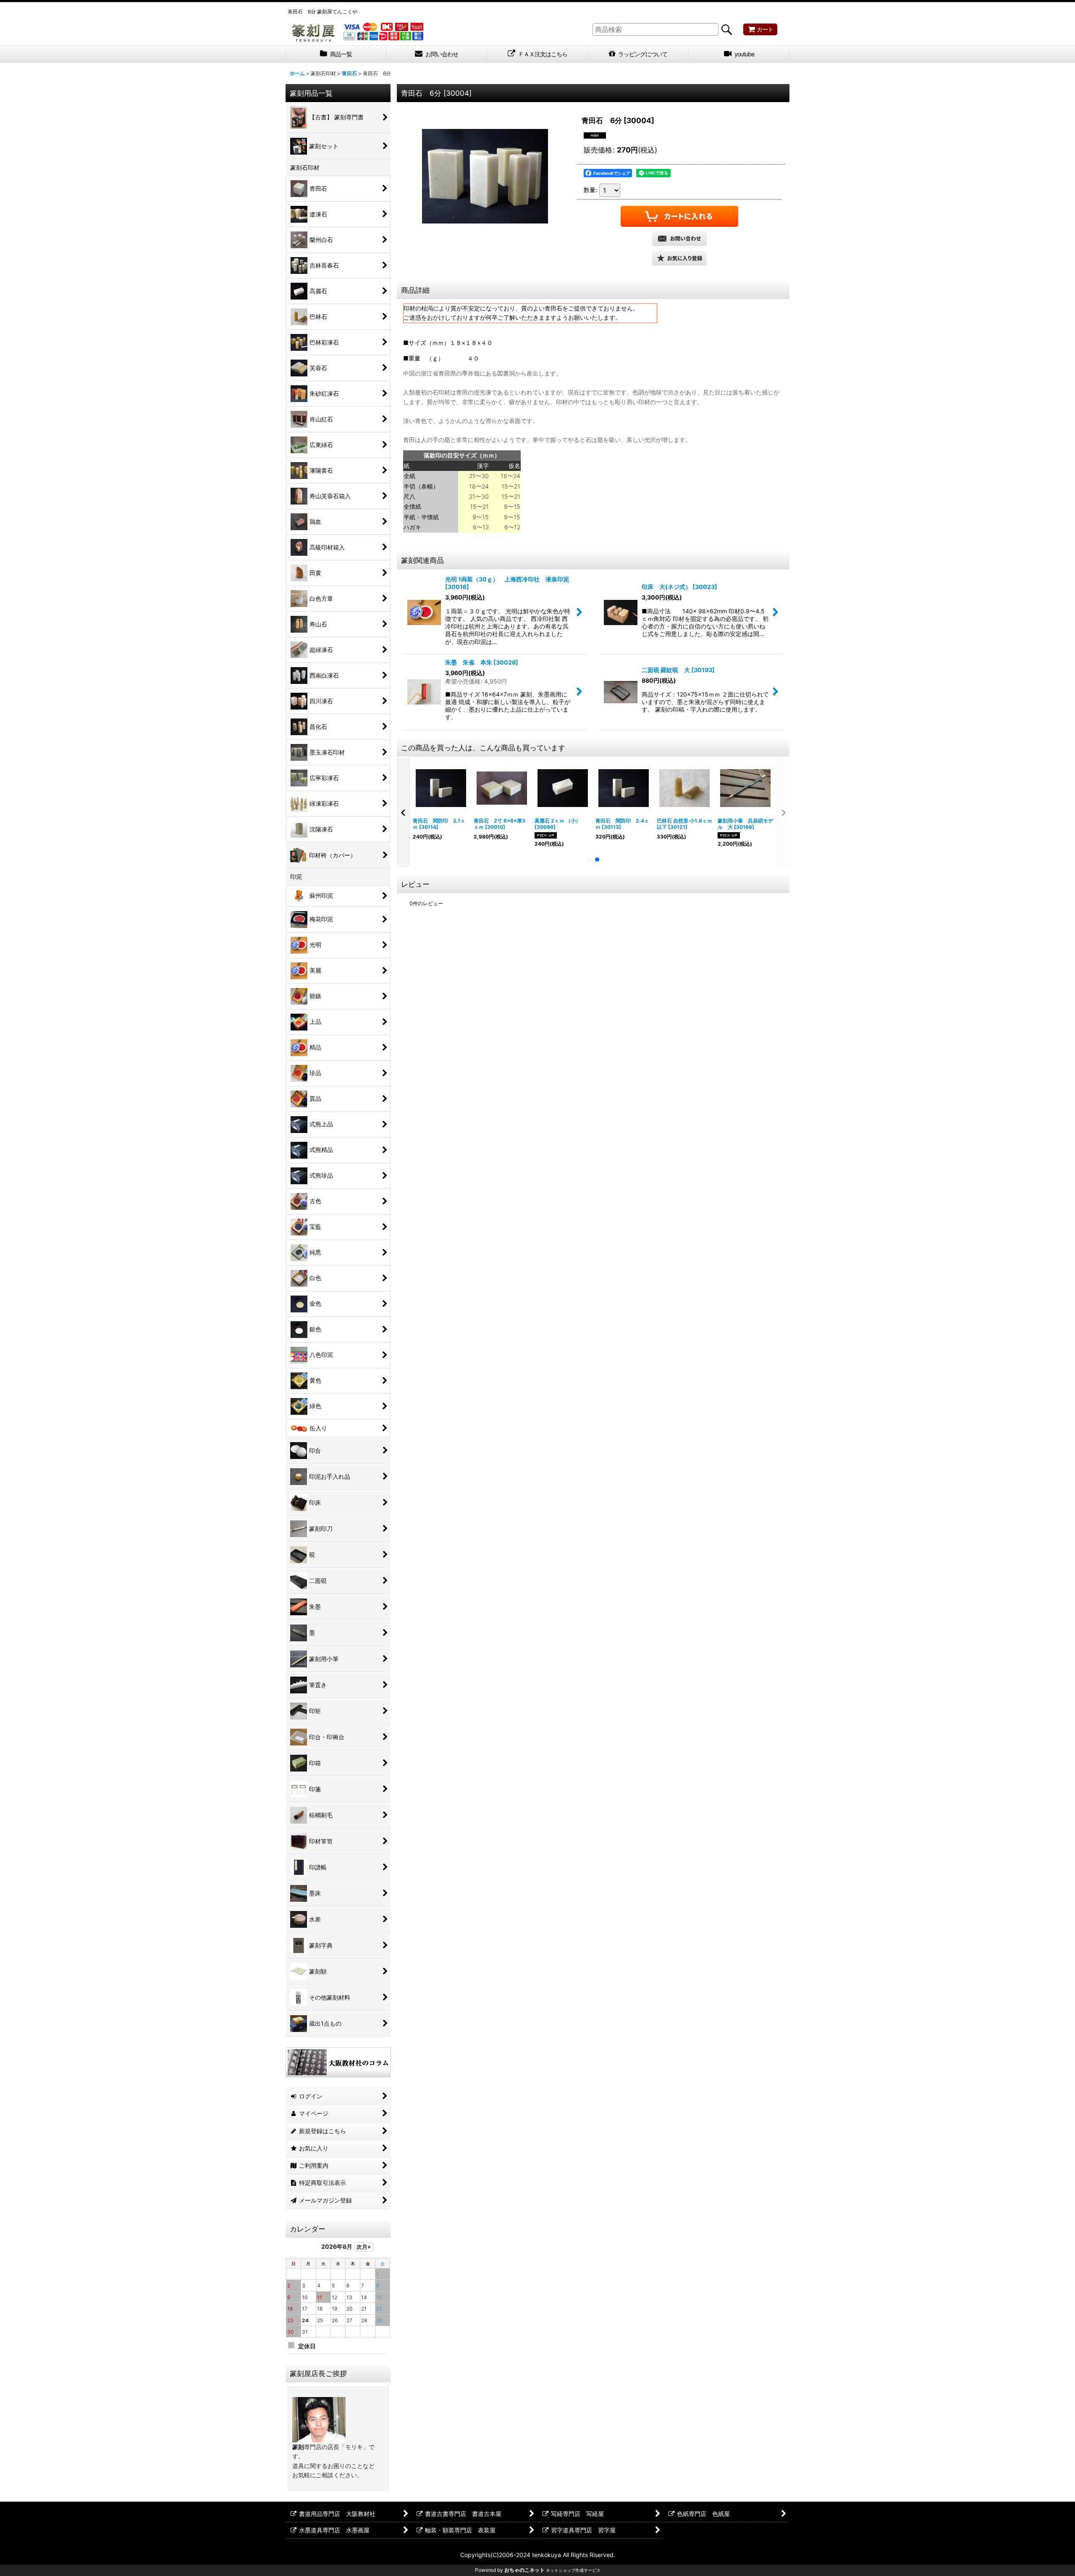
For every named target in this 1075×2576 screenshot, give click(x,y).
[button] (679, 258)
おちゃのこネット (524, 2570)
